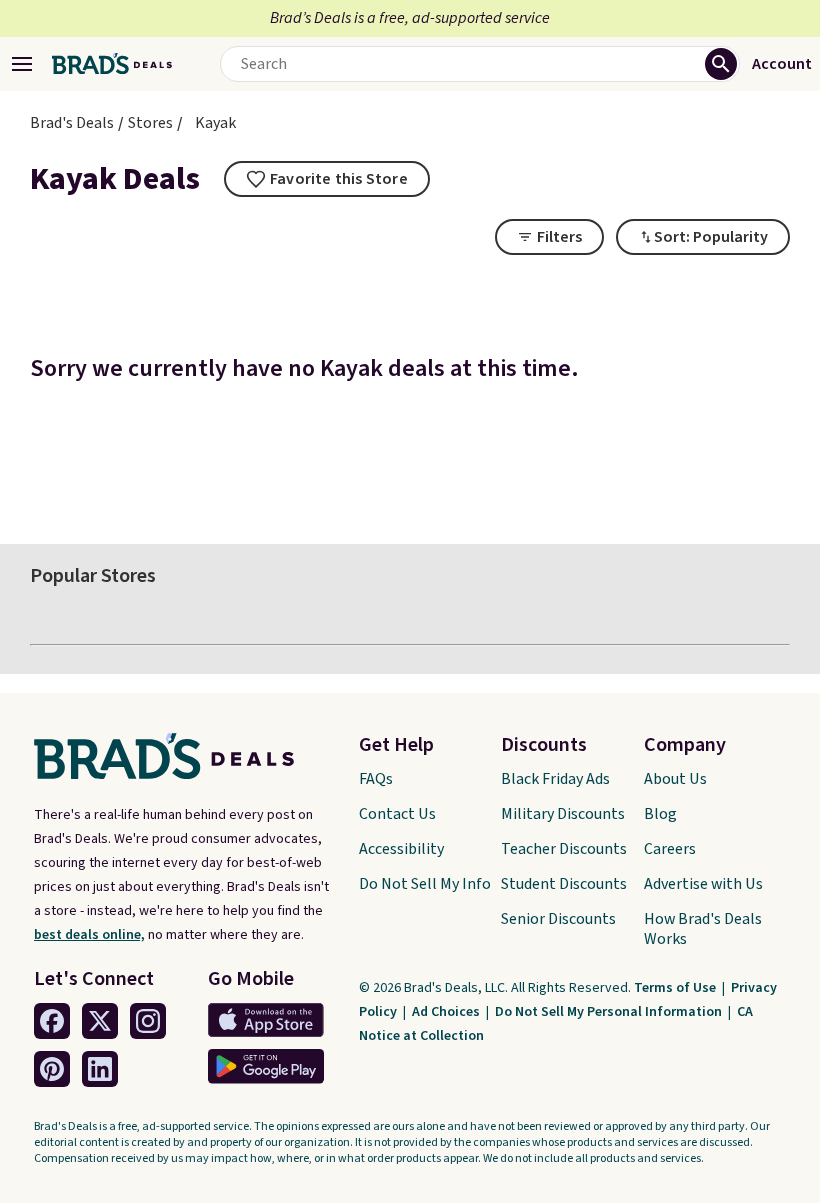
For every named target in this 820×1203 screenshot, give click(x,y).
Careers (670, 849)
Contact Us (397, 814)
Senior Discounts (558, 919)
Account (782, 64)
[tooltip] (327, 179)
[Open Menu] (22, 64)
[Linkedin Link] (100, 1069)
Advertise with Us (703, 884)
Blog (660, 814)
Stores (150, 123)
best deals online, (89, 935)
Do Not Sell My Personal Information (610, 1012)
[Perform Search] (721, 64)
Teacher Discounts (564, 849)
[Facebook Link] (52, 1021)
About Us (675, 779)
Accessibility (401, 849)
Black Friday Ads (555, 779)
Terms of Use (676, 988)
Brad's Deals (72, 123)
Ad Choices (447, 1012)
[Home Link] (112, 64)
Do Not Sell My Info (425, 884)
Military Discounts (563, 814)
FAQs (376, 779)
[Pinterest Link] (52, 1069)
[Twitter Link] (100, 1021)
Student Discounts (564, 884)
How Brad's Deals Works (703, 929)
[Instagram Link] (148, 1021)
